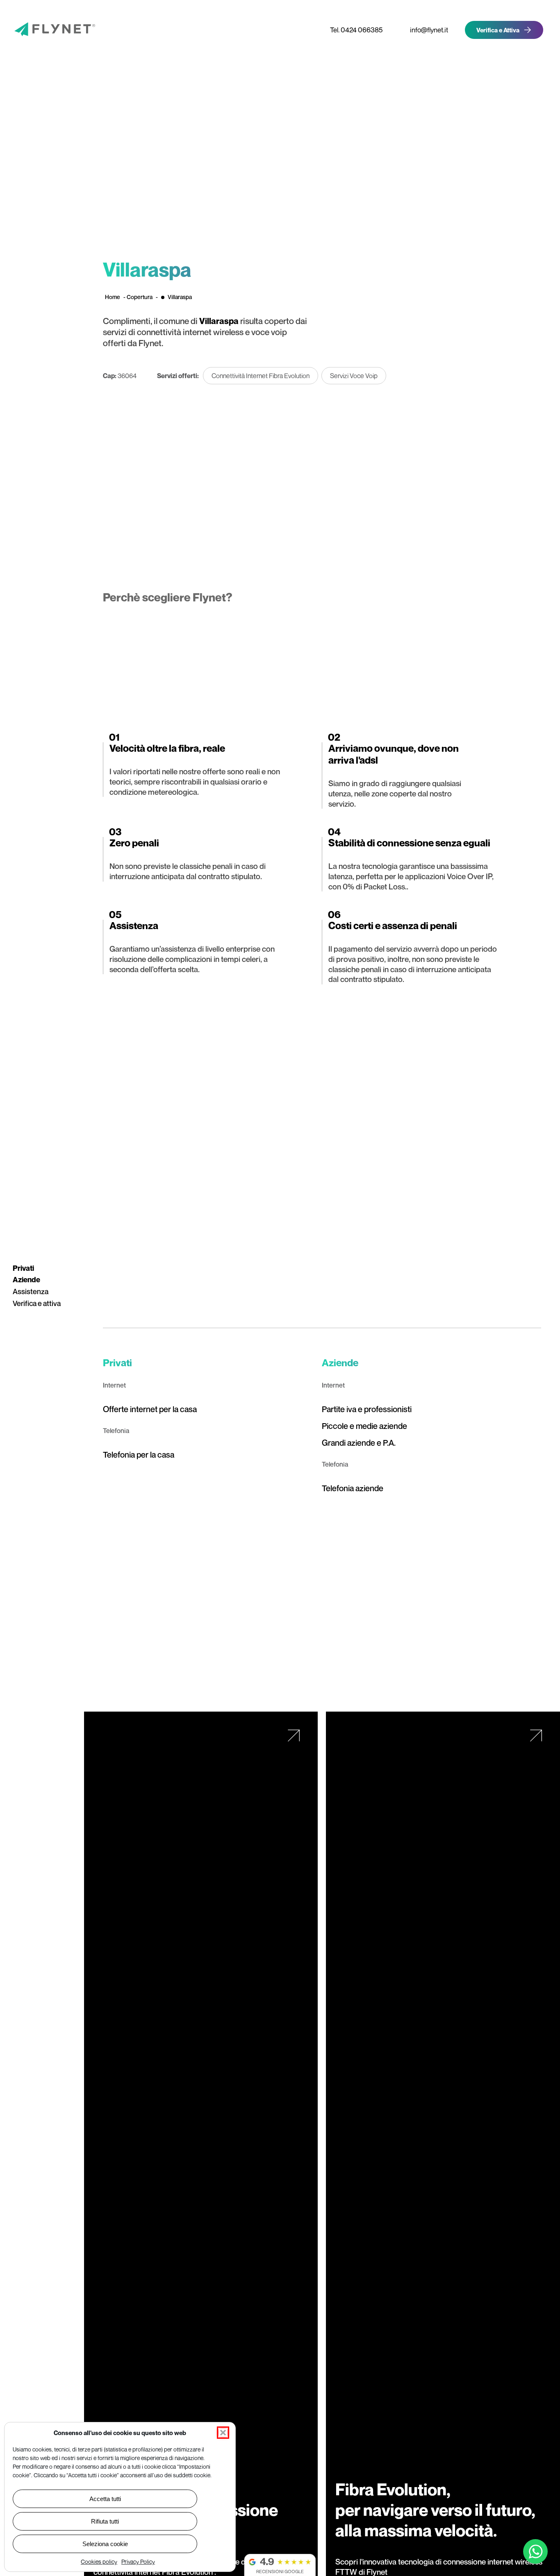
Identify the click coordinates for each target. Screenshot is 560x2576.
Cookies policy (99, 2561)
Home (113, 297)
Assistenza (31, 1291)
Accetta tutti (105, 2499)
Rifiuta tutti (105, 2521)
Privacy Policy (138, 2561)
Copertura (140, 297)
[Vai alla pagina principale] (42, 30)
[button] (223, 2433)
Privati (23, 1268)
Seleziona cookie (105, 2544)
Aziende (26, 1280)
